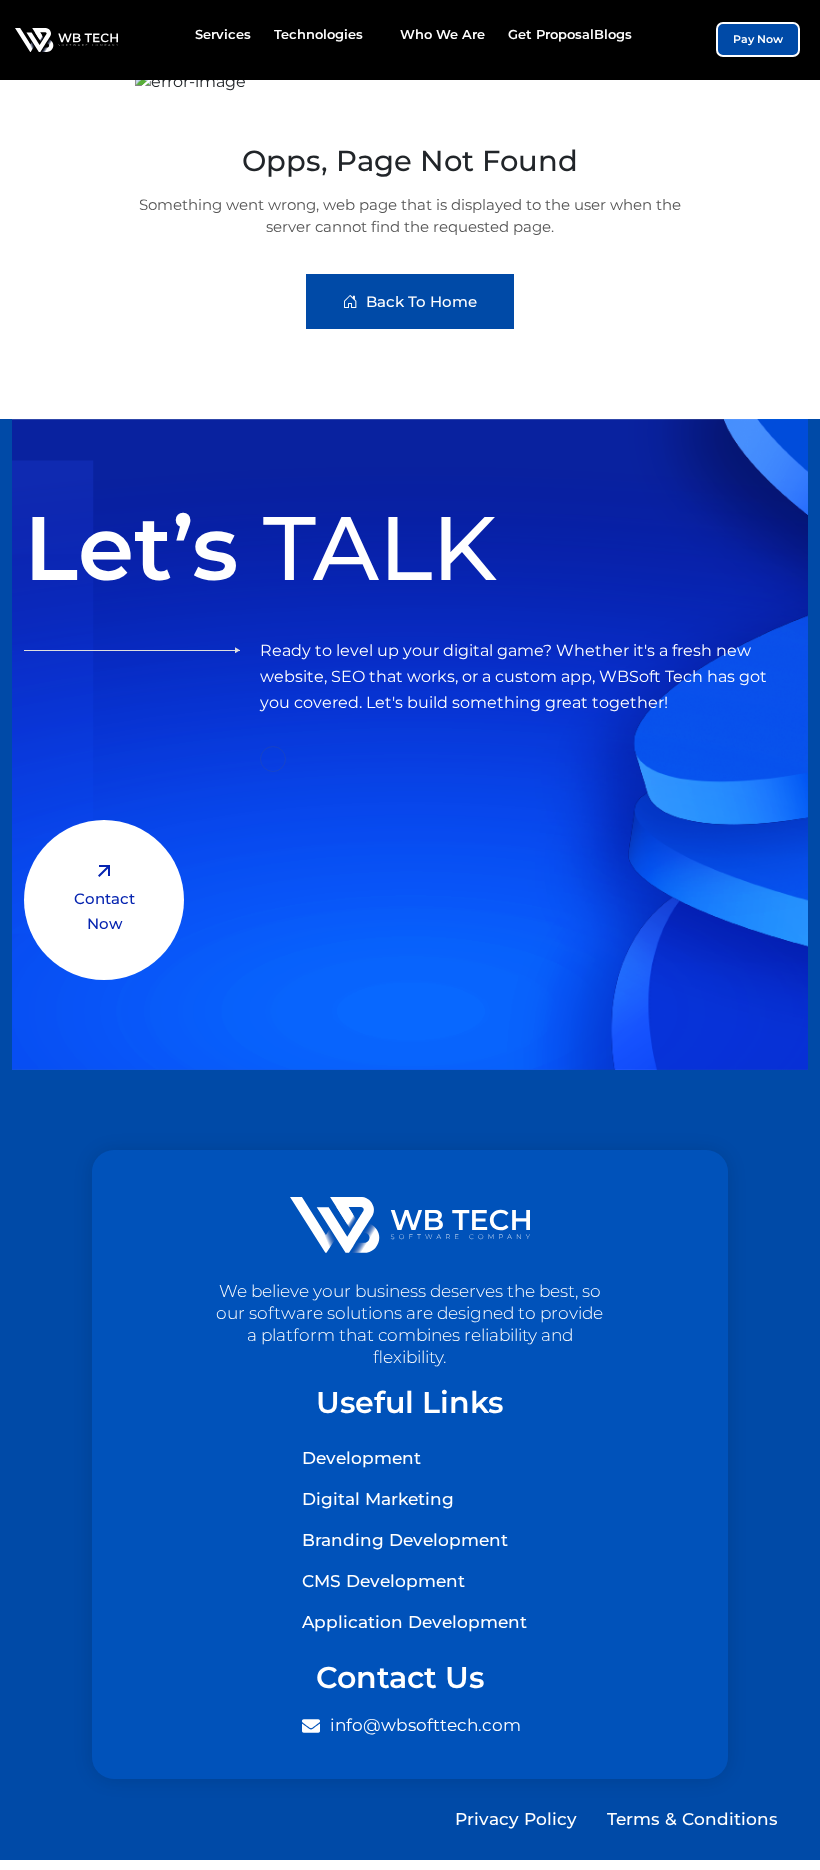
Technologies (318, 34)
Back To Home (421, 301)
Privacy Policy (516, 1819)
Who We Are (442, 34)
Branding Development (405, 1540)
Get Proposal (551, 34)
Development (361, 1458)
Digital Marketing (378, 1499)
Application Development (414, 1622)
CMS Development (383, 1581)
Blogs (613, 34)
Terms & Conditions (692, 1819)
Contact (104, 911)
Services (223, 34)
